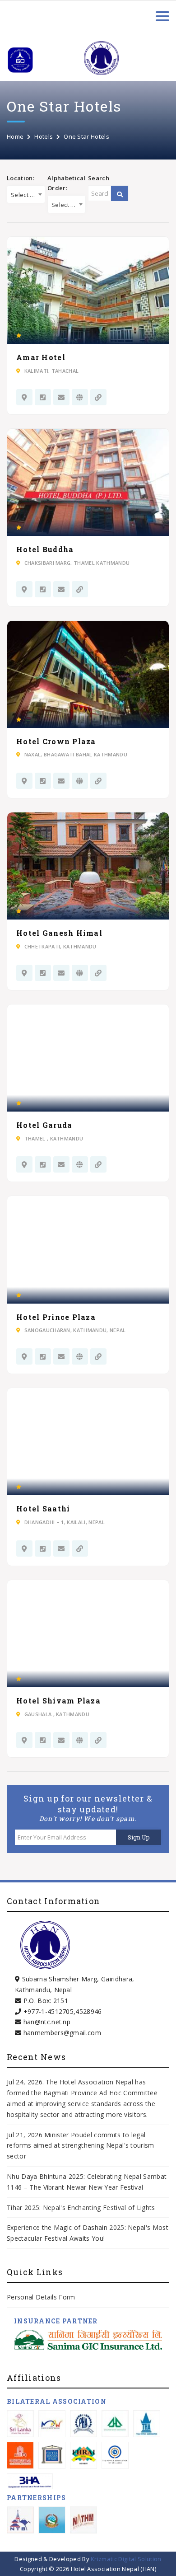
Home (15, 136)
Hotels (44, 136)
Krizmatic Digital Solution (126, 2559)
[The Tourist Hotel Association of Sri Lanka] (115, 2455)
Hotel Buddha (45, 549)
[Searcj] (120, 194)
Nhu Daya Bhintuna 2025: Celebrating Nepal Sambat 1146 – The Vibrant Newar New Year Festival (87, 2182)
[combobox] (26, 194)
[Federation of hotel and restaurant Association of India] (83, 2455)
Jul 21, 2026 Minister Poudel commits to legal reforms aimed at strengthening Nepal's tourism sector (81, 2146)
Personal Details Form (41, 2297)
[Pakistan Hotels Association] (83, 2424)
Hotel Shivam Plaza (58, 1701)
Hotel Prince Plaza (56, 1317)
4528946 (88, 2011)
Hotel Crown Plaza (56, 741)
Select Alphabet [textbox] (68, 205)
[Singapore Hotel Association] (115, 2424)
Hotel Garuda (44, 1125)
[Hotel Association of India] (52, 2455)
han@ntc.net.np (47, 2022)
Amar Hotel (41, 357)
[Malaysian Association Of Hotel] (52, 2424)
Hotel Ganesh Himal (59, 933)
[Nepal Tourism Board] (20, 2520)
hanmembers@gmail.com (62, 2033)
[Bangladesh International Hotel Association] (30, 2481)
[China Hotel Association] (20, 2455)
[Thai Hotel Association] (147, 2424)
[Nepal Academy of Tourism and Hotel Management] (83, 2520)
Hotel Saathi (43, 1509)
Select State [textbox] (28, 195)
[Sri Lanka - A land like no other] (20, 2424)
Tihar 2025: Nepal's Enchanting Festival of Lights (82, 2208)
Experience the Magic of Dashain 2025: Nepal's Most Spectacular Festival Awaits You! (88, 2233)
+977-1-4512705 (49, 2011)
